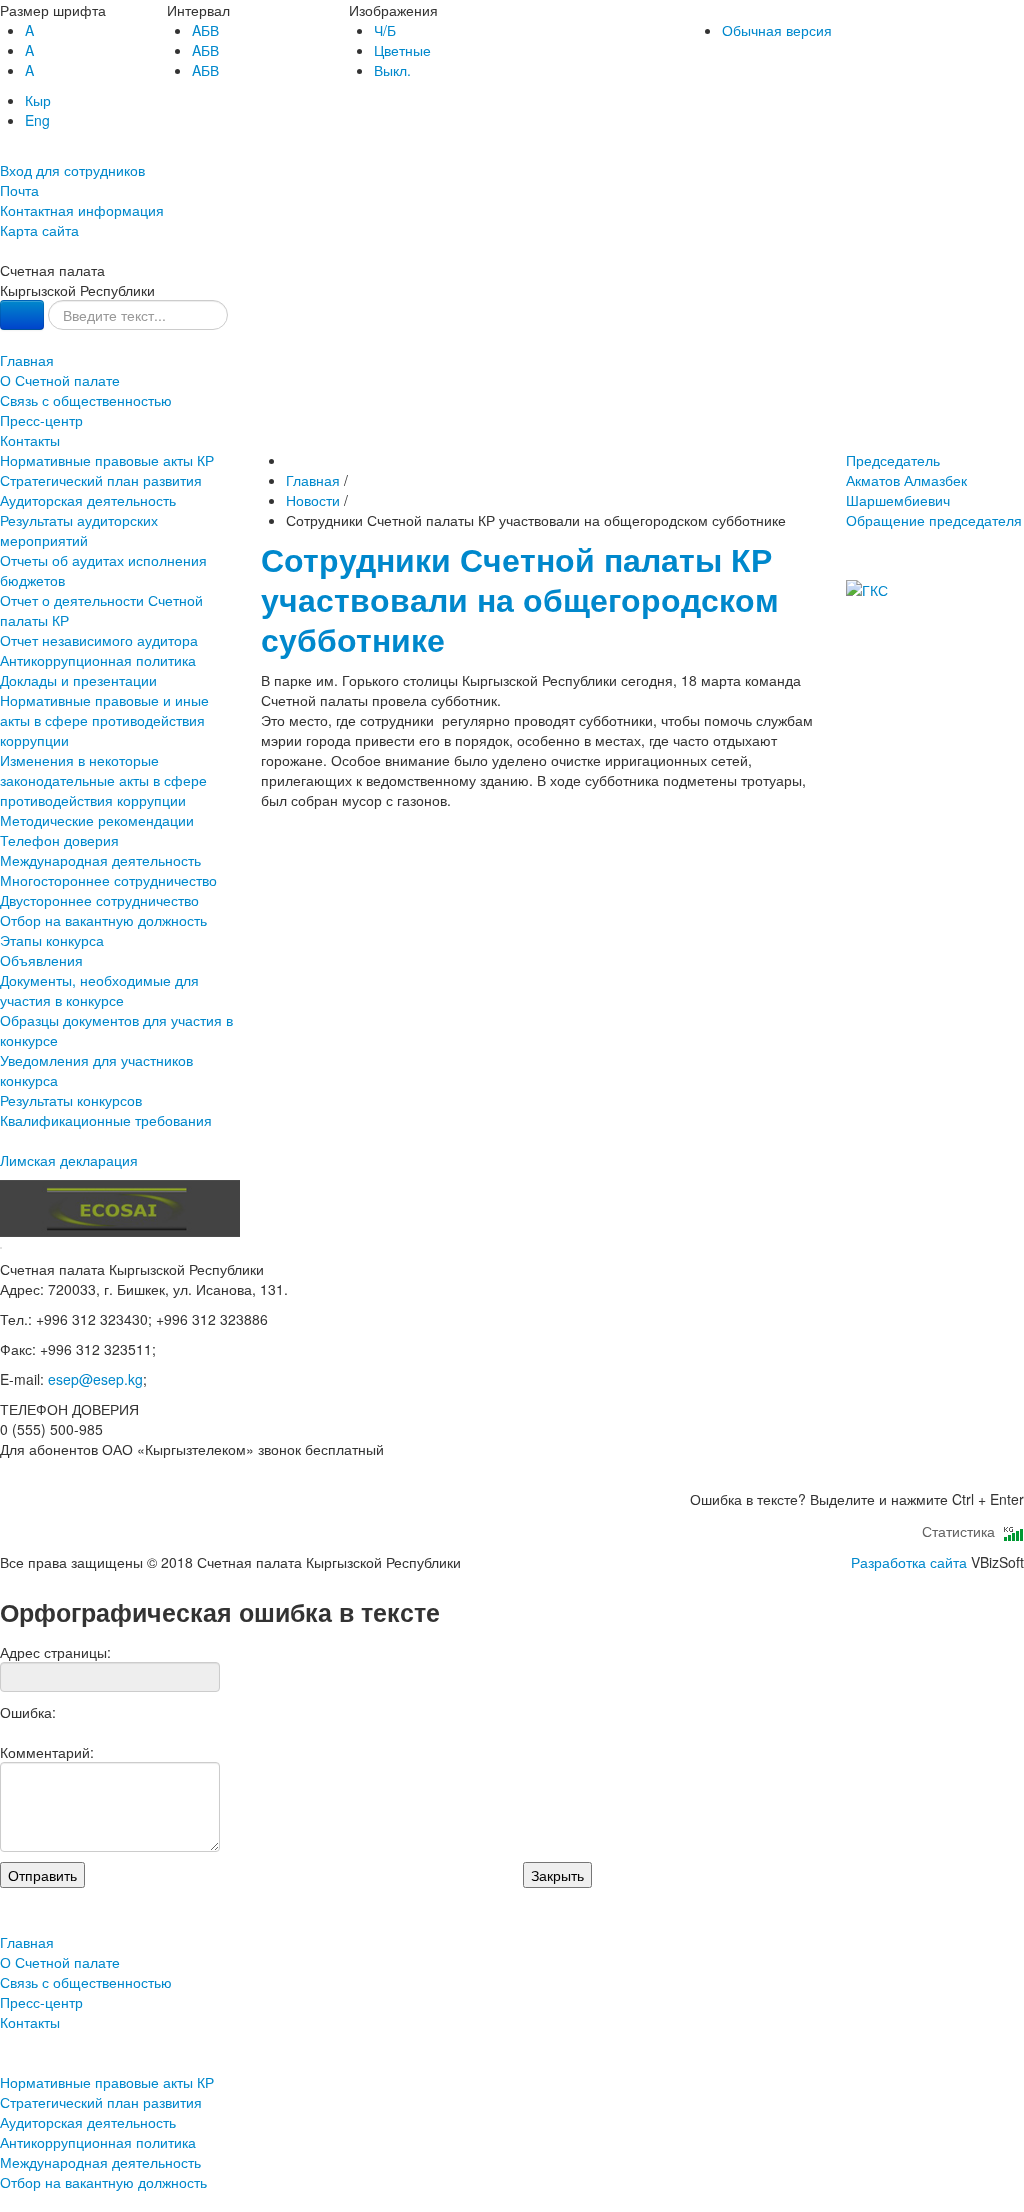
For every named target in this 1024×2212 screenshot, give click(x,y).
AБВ (205, 30)
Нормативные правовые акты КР (107, 460)
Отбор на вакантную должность (103, 920)
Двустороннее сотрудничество (99, 900)
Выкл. (392, 70)
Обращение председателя (934, 520)
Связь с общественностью (86, 400)
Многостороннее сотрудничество (108, 880)
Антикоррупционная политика (98, 660)
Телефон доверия (59, 840)
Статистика (962, 1531)
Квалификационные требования (106, 1120)
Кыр (38, 100)
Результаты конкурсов (71, 1100)
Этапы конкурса (52, 940)
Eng (37, 120)
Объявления (41, 960)
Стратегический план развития (101, 480)
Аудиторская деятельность (88, 500)
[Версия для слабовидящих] (2, 150)
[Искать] (22, 315)
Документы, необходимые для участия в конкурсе (99, 990)
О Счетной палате (60, 380)
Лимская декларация (69, 1160)
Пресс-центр (41, 420)
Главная (27, 360)
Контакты (30, 440)
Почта (19, 190)
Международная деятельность (100, 860)
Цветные (402, 50)
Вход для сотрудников (72, 170)
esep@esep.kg (95, 1379)
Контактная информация (82, 210)
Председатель (906, 480)
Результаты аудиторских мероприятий (79, 530)
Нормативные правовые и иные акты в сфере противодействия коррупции (104, 720)
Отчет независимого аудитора (99, 640)
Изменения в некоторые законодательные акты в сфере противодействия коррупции (103, 780)
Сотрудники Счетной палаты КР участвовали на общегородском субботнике (520, 599)
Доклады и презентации (78, 680)
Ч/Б (385, 30)
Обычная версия (777, 30)
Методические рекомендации (97, 820)
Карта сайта (39, 230)
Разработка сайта (909, 1562)
